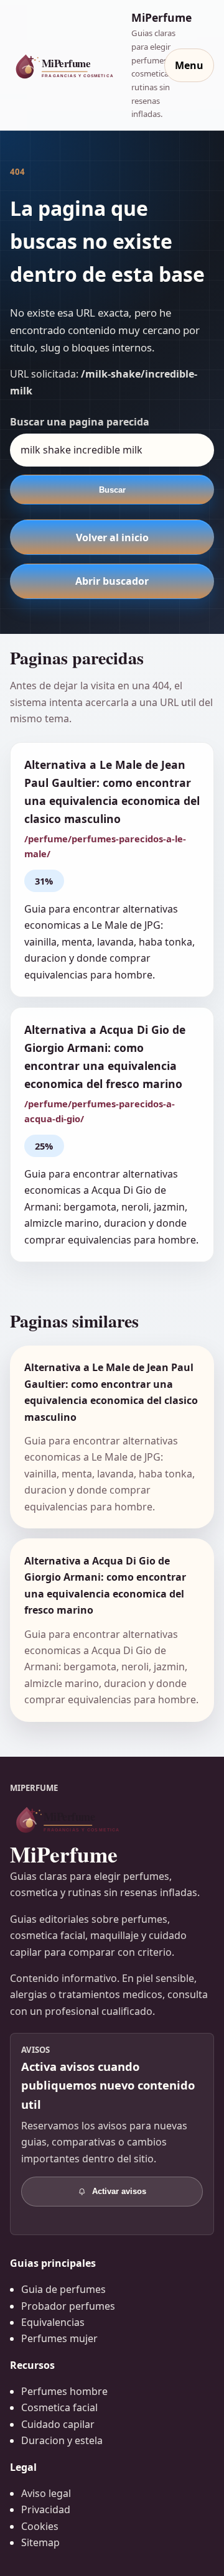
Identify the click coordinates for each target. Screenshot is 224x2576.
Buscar (112, 490)
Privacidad (46, 2509)
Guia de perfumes (63, 2289)
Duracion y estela (62, 2440)
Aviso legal (46, 2493)
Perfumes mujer (59, 2338)
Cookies (40, 2526)
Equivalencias (53, 2322)
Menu (189, 65)
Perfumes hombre (64, 2391)
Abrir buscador (112, 581)
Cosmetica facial (59, 2407)
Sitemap (40, 2542)
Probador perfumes (68, 2306)
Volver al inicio (112, 537)
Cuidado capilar (58, 2424)
